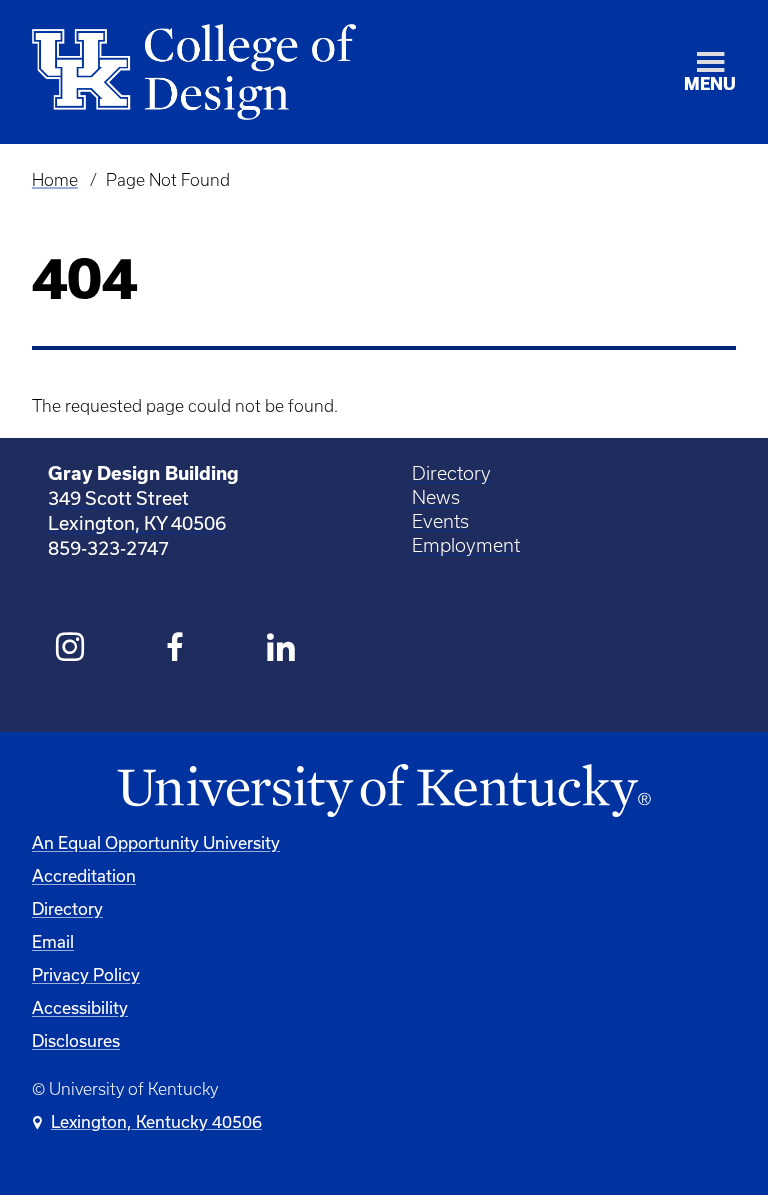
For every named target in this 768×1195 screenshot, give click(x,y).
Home (55, 180)
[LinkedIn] (281, 650)
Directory (451, 473)
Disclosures (76, 1040)
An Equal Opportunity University (156, 842)
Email (53, 941)
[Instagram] (70, 650)
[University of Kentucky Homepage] (384, 791)
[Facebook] (176, 650)
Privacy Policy (86, 974)
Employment (466, 545)
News (436, 497)
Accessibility (80, 1007)
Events (440, 521)
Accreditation (84, 875)
